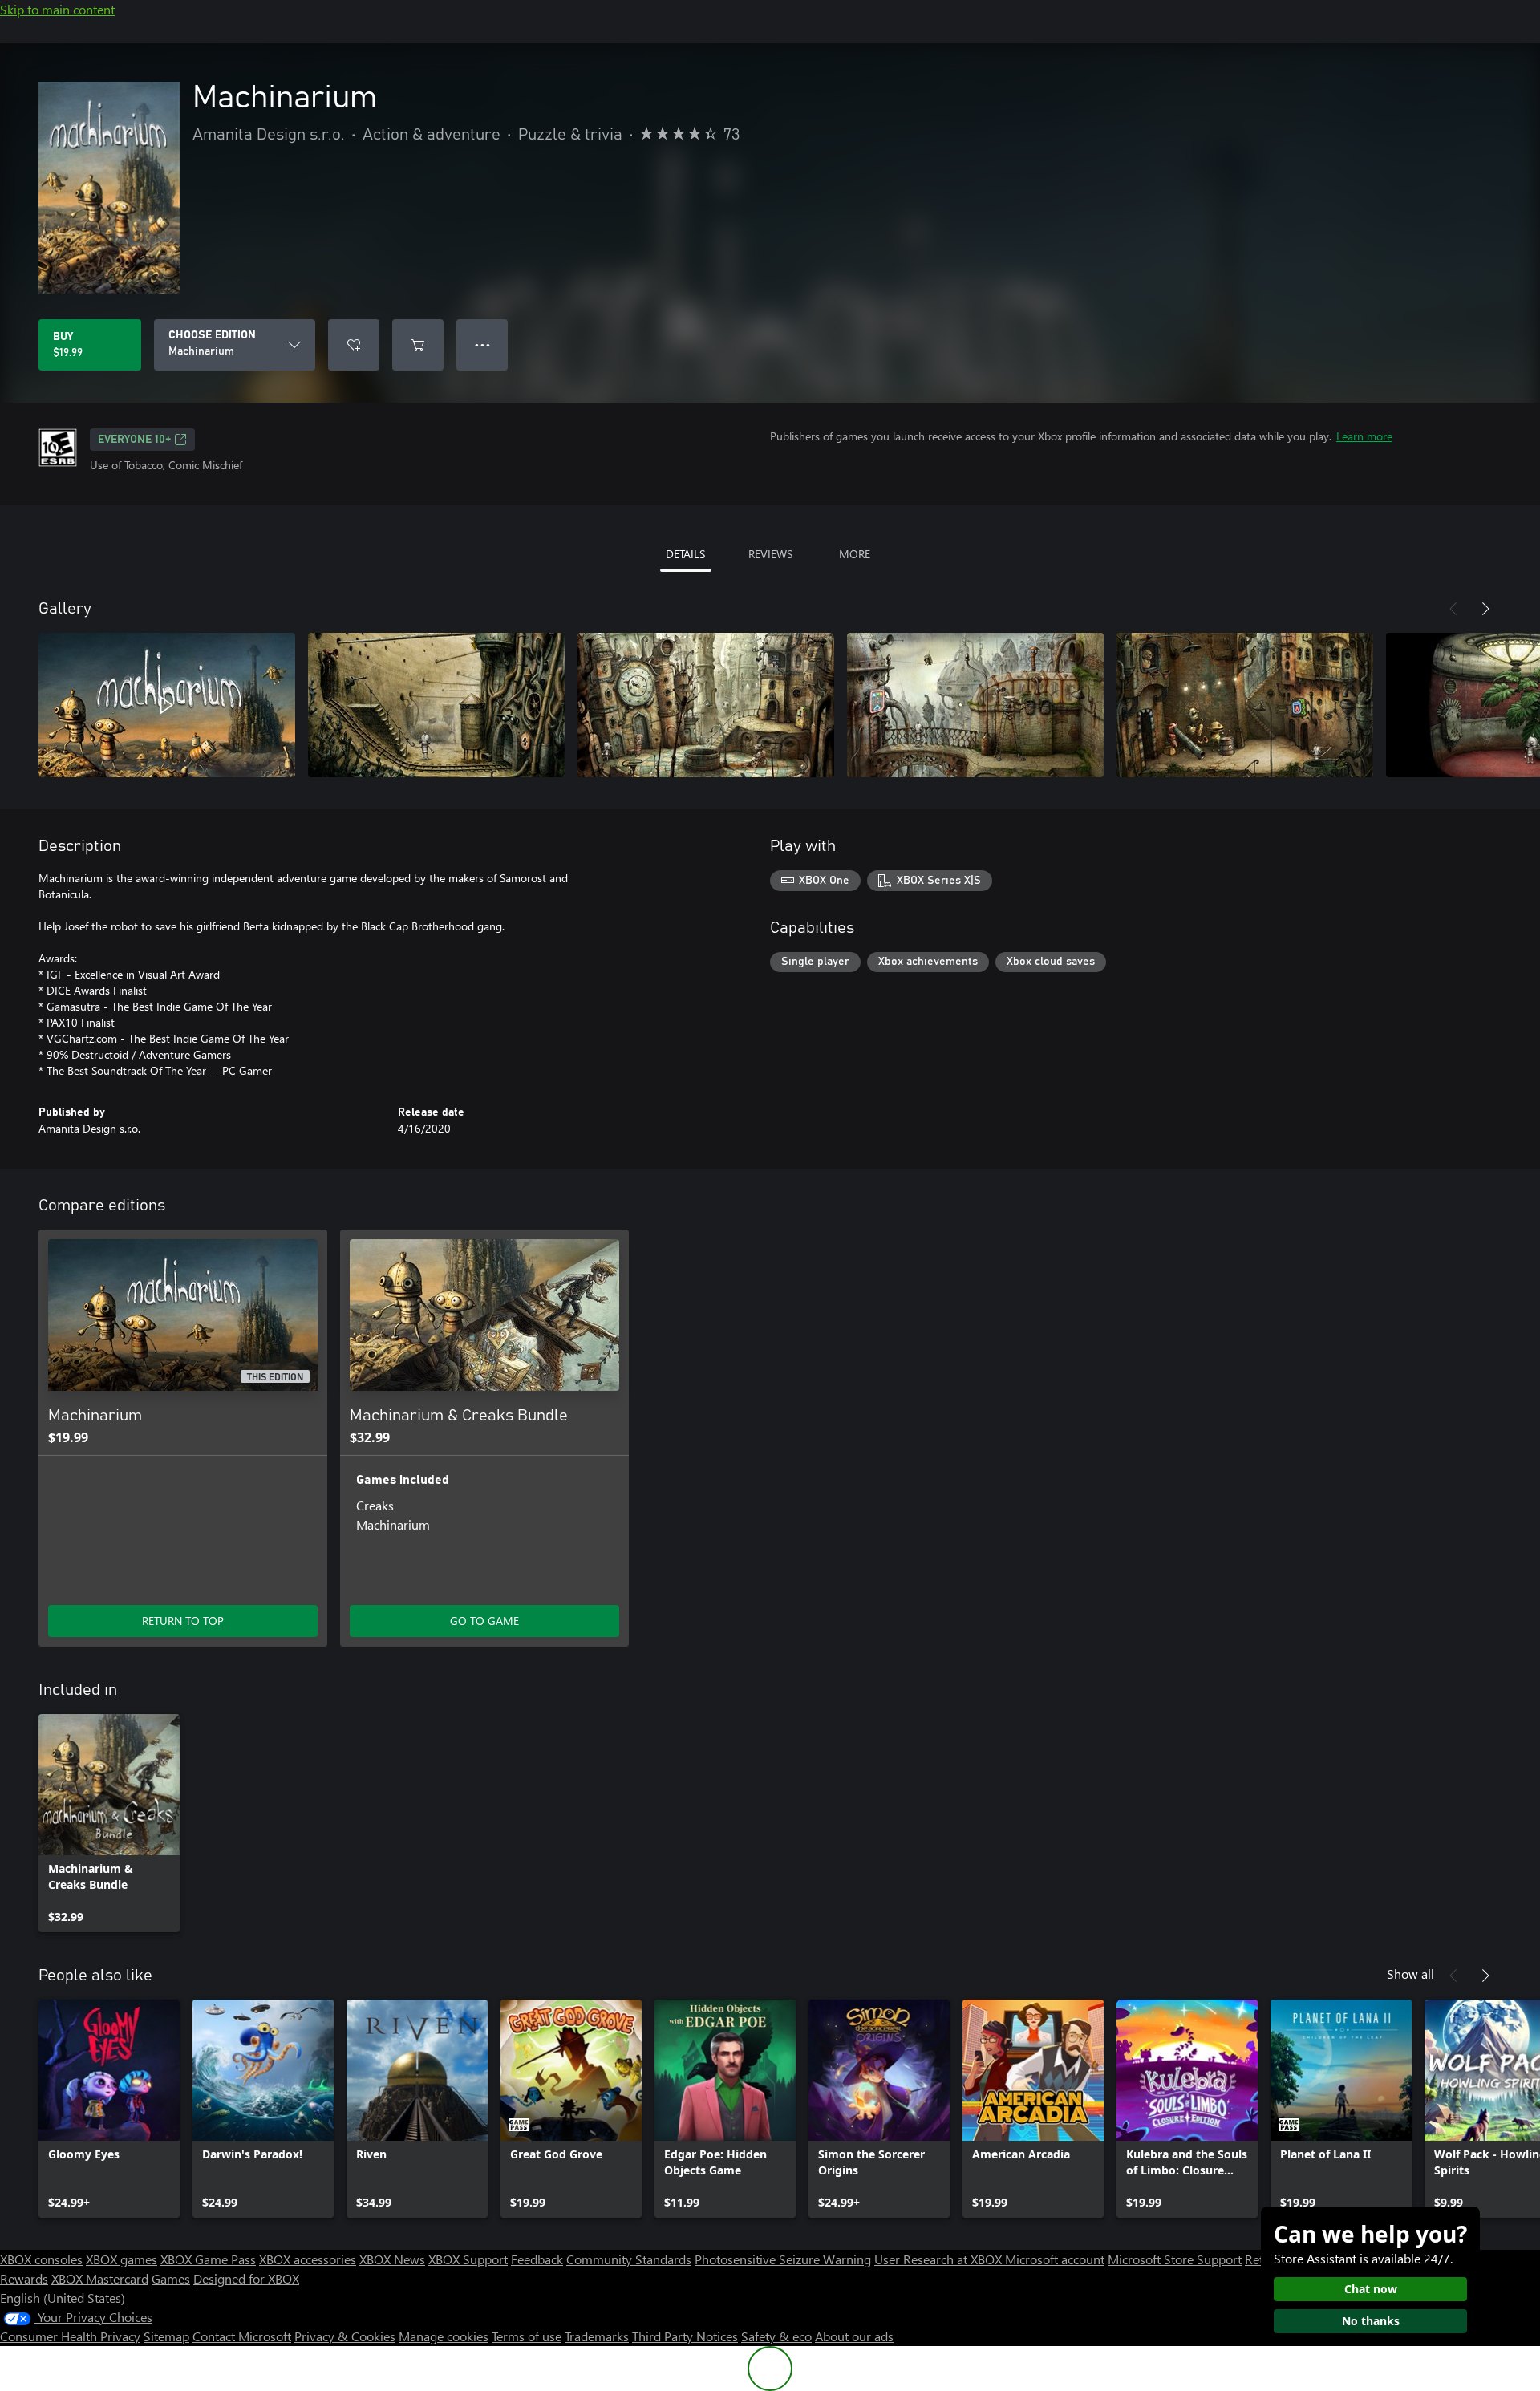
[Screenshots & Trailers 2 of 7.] (436, 705)
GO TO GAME (484, 1621)
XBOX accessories (308, 2259)
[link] (109, 1823)
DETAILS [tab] (685, 554)
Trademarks (597, 2336)
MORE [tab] (855, 554)
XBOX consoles (41, 2259)
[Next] (1485, 609)
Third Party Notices (685, 2336)
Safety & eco (776, 2336)
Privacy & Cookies (345, 2336)
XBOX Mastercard (100, 2278)
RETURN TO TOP (183, 1621)
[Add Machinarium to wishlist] (354, 345)
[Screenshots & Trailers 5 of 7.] (1245, 705)
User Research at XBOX (940, 2259)
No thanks (1371, 2321)
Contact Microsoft (242, 2336)
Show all (1410, 1974)
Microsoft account (1055, 2259)
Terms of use (527, 2336)
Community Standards (629, 2259)
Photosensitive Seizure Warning (783, 2259)
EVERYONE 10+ (134, 440)
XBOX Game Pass (208, 2259)
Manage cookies (444, 2336)
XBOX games (122, 2259)
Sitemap (166, 2336)
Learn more (1364, 436)
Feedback (537, 2259)
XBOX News (392, 2259)
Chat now (1371, 2289)
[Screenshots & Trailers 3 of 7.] (706, 705)
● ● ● (482, 344)
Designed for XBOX (246, 2278)
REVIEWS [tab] (770, 554)
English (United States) (63, 2298)
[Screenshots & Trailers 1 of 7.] (167, 705)
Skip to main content (57, 9)
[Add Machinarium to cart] (418, 345)
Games (171, 2278)
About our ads (854, 2336)
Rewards (24, 2278)
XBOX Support (468, 2259)
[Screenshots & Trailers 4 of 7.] (975, 705)
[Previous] (1453, 609)
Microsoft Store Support (1175, 2259)
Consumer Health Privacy (70, 2336)
